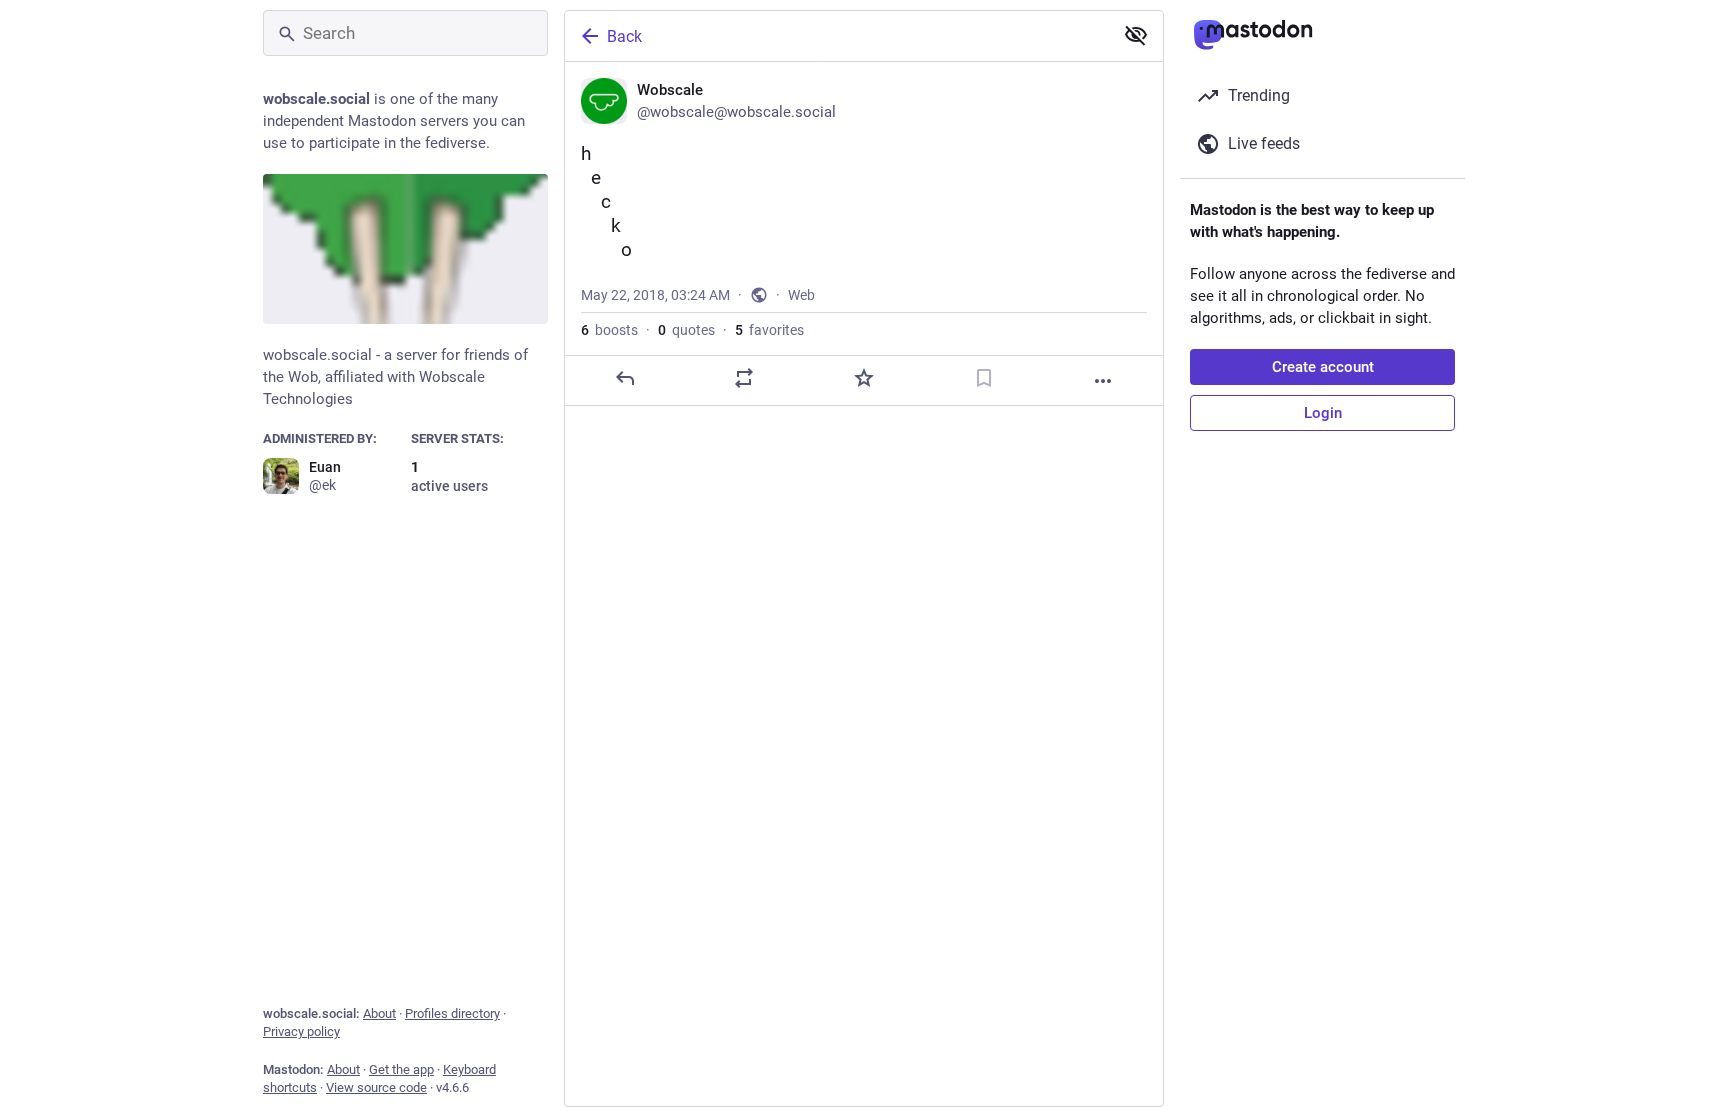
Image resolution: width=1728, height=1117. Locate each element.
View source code (376, 1087)
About (379, 1013)
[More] (1103, 381)
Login (1323, 413)
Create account (1323, 367)
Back (624, 36)
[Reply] (625, 378)
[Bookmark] (984, 378)
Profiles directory (452, 1013)
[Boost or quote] (744, 378)
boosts (609, 330)
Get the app (401, 1069)
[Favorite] (864, 378)
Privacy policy (301, 1031)
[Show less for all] (1136, 35)
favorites (769, 330)
